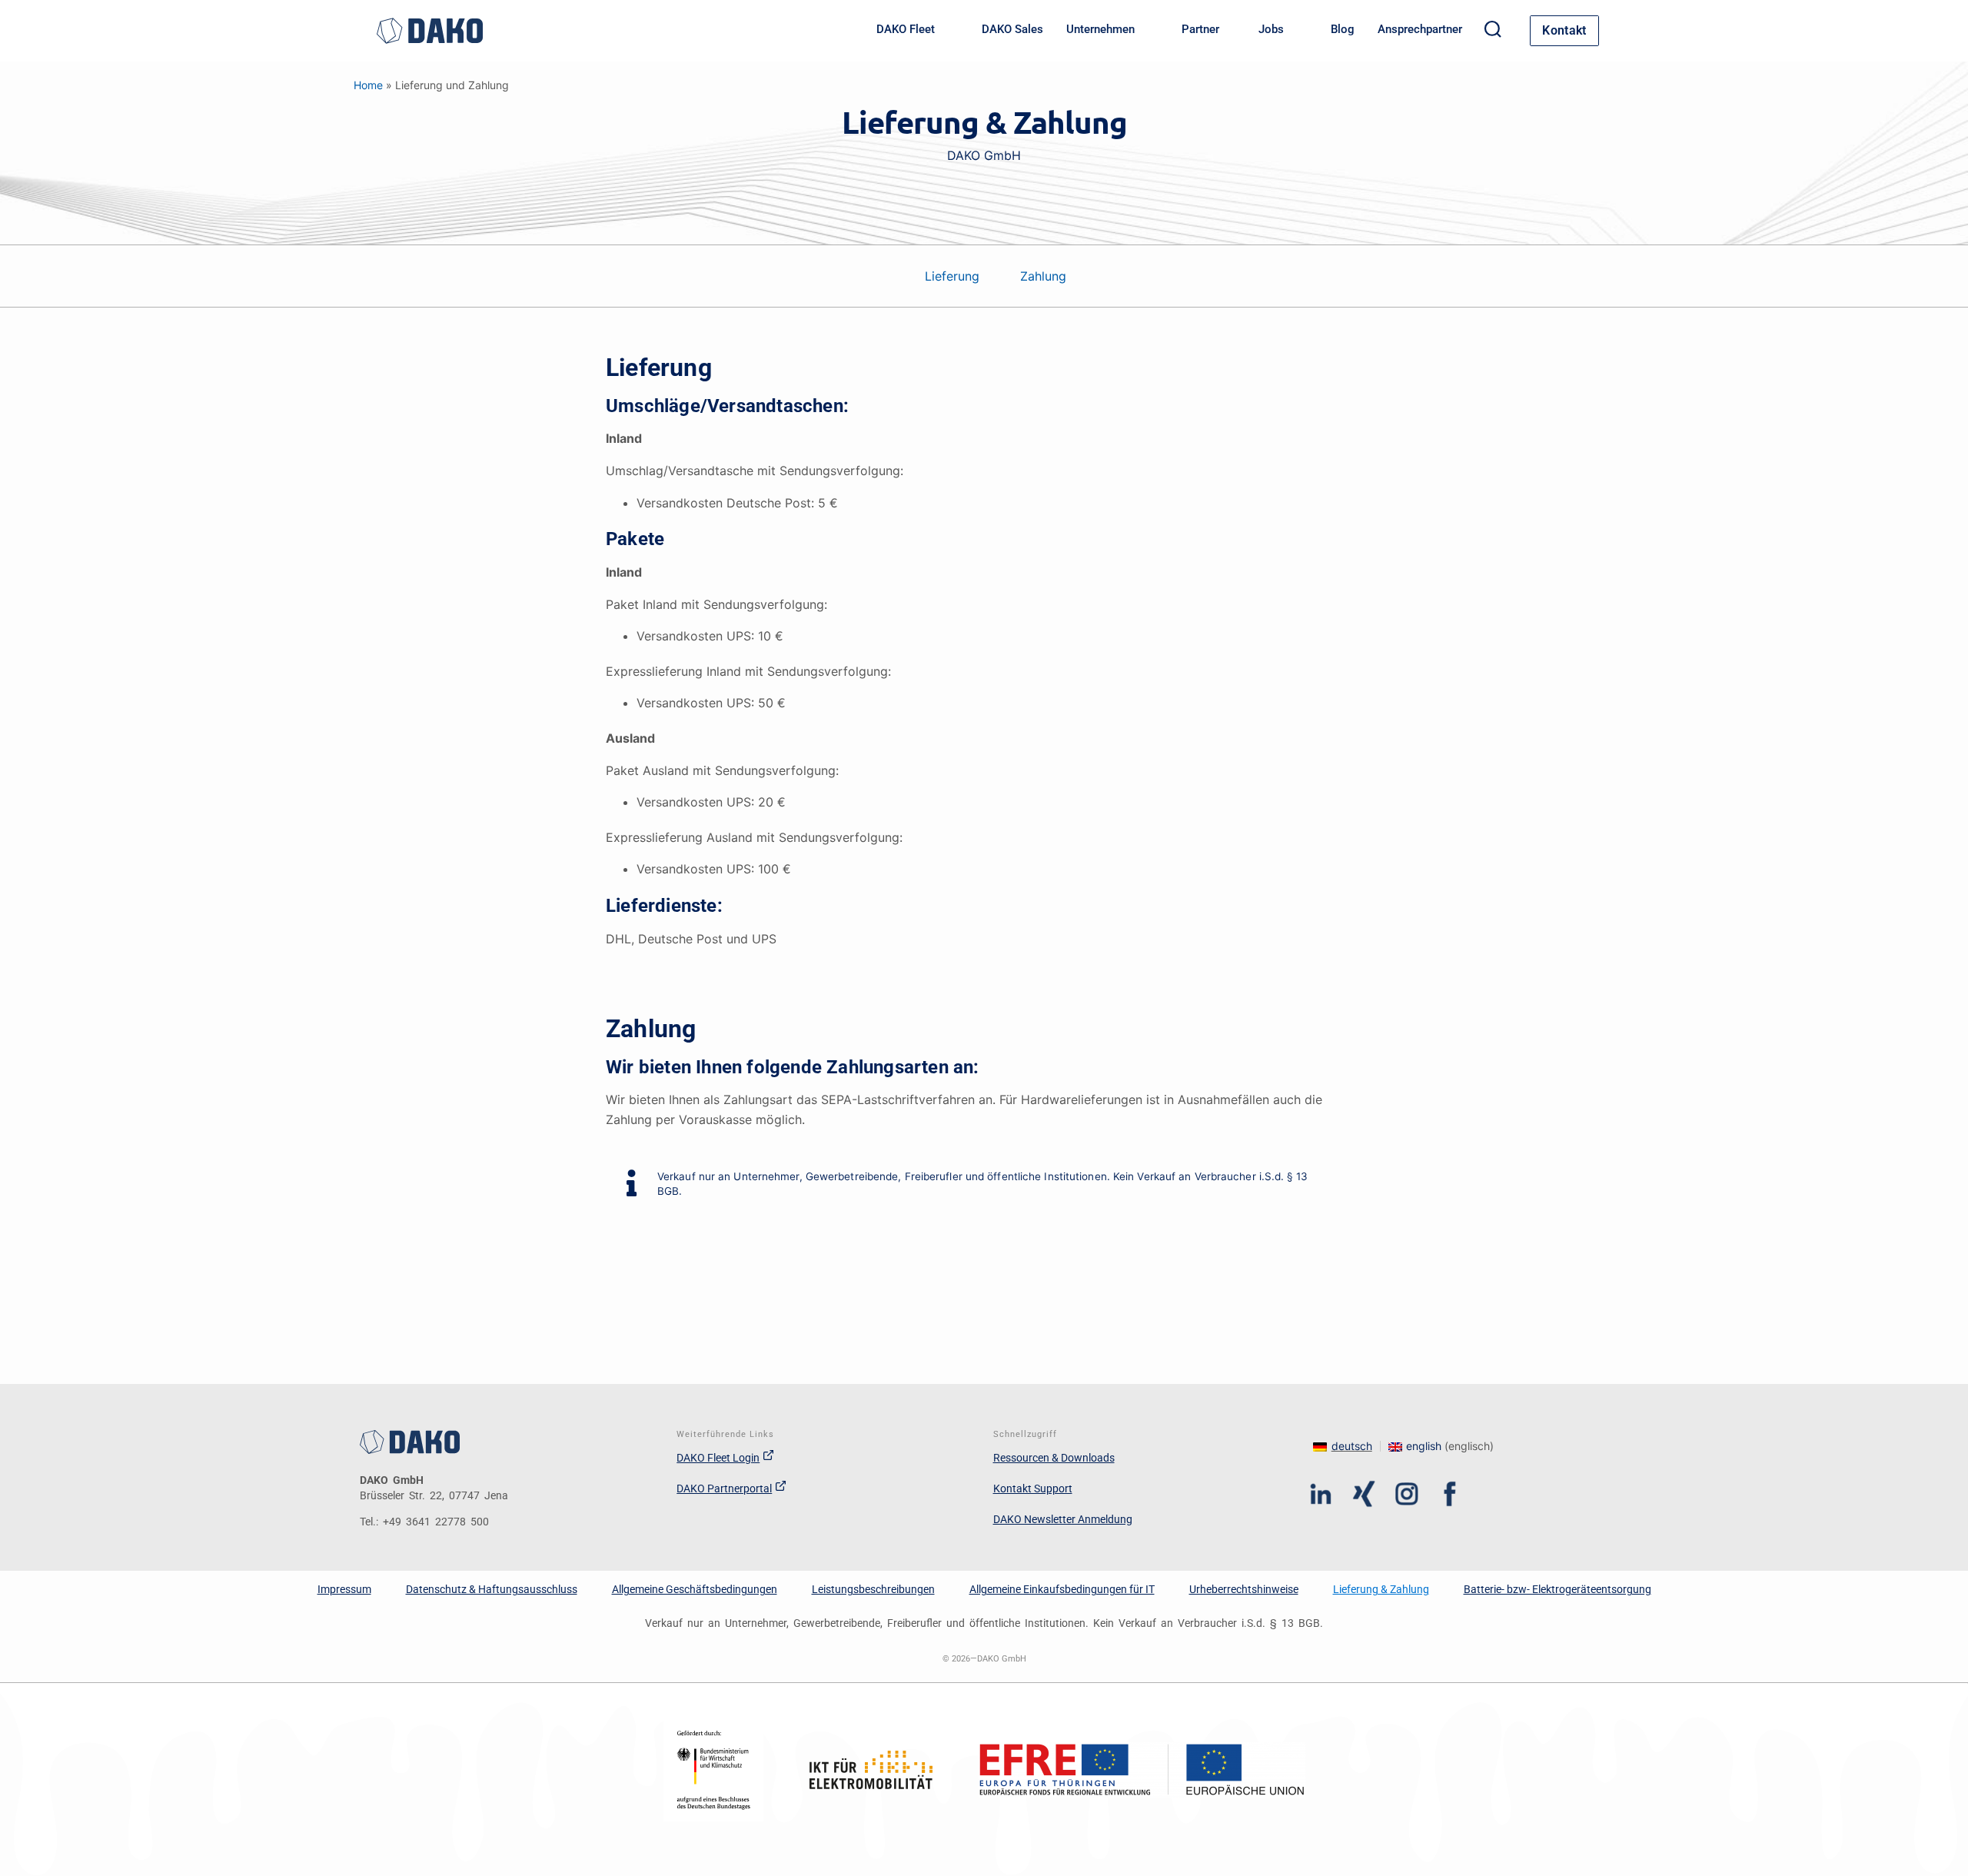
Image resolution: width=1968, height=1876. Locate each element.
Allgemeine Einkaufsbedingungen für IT (1062, 1589)
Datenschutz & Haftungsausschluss (492, 1589)
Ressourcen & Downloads (1054, 1458)
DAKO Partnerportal (724, 1488)
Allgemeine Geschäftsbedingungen (695, 1589)
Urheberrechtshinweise (1244, 1589)
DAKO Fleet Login (718, 1458)
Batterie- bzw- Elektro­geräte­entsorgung (1557, 1589)
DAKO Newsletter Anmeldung (1063, 1519)
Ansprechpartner (1420, 29)
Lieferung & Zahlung (1381, 1589)
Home (368, 85)
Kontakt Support (1033, 1488)
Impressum (344, 1589)
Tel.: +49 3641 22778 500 (424, 1522)
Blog (1343, 29)
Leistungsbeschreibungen (873, 1589)
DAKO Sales (1012, 29)
